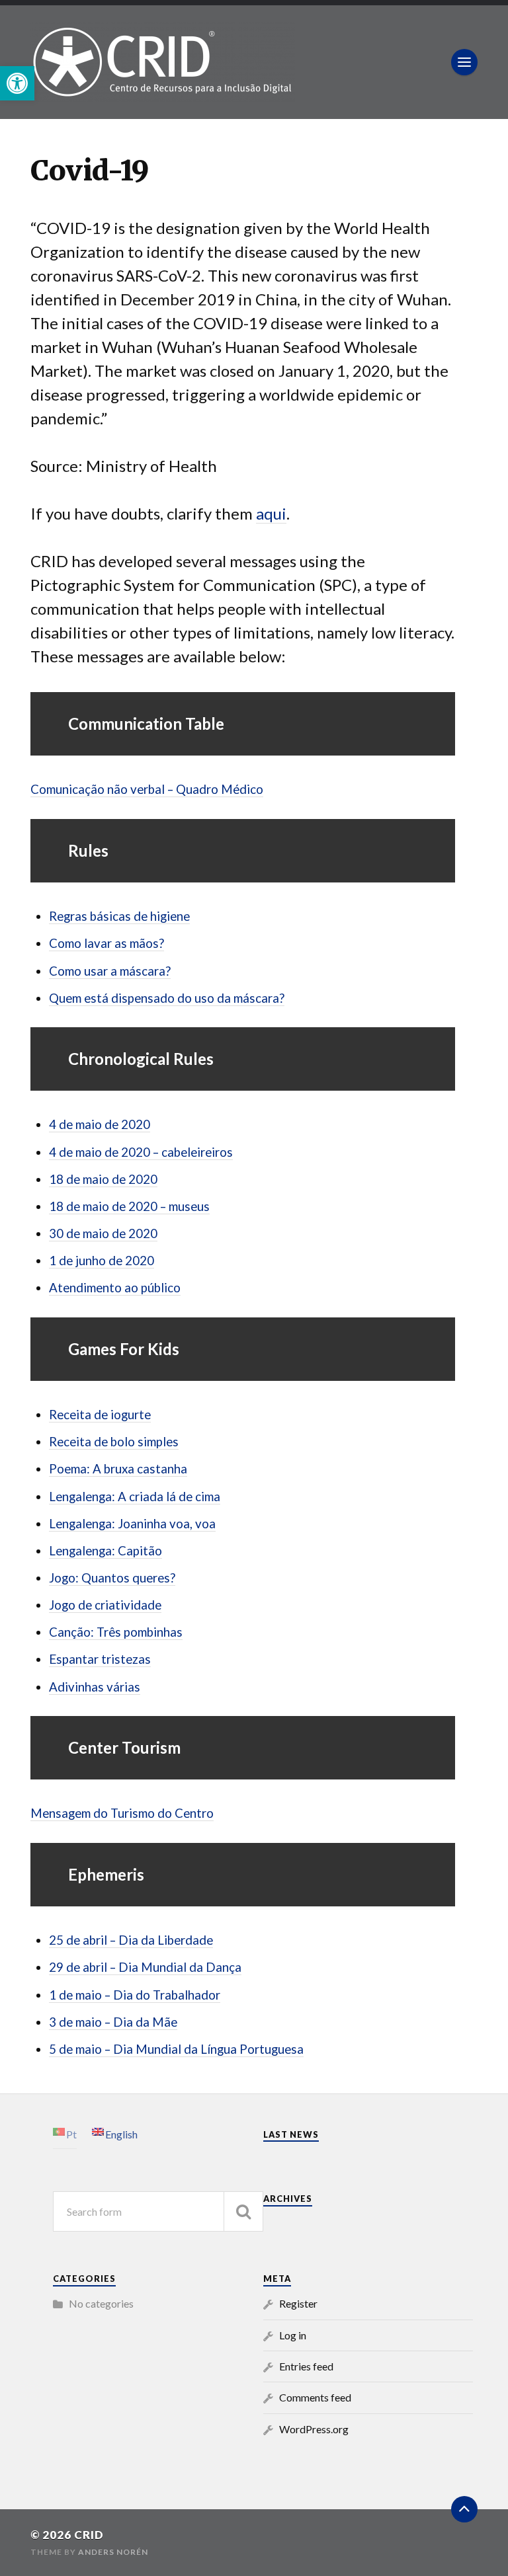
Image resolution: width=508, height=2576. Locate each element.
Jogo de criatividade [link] (105, 1605)
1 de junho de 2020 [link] (102, 1261)
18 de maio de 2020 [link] (103, 1179)
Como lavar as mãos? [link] (106, 943)
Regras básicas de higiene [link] (119, 916)
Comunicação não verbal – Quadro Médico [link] (147, 789)
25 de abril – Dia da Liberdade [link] (131, 1940)
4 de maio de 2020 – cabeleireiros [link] (141, 1152)
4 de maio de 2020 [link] (100, 1124)
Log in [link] (293, 2335)
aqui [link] (271, 513)
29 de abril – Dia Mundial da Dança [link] (145, 1967)
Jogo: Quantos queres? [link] (112, 1578)
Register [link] (298, 2303)
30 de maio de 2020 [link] (103, 1233)
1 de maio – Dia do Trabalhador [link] (135, 1995)
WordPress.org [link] (314, 2429)
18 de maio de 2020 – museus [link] (129, 1206)
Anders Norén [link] (113, 2552)
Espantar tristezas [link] (100, 1659)
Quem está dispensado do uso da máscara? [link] (167, 998)
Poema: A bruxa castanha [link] (118, 1469)
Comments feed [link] (315, 2397)
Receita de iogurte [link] (100, 1415)
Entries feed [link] (306, 2366)
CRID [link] (89, 2535)
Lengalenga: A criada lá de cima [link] (135, 1497)
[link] (17, 83)
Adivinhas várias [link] (95, 1687)
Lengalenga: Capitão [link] (106, 1551)
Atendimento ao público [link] (115, 1288)
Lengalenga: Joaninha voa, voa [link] (132, 1524)
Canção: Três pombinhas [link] (116, 1632)
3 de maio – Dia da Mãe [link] (113, 2022)
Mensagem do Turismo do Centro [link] (122, 1813)
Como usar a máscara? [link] (110, 971)
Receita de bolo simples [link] (114, 1442)
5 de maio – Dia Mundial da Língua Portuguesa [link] (176, 2049)
